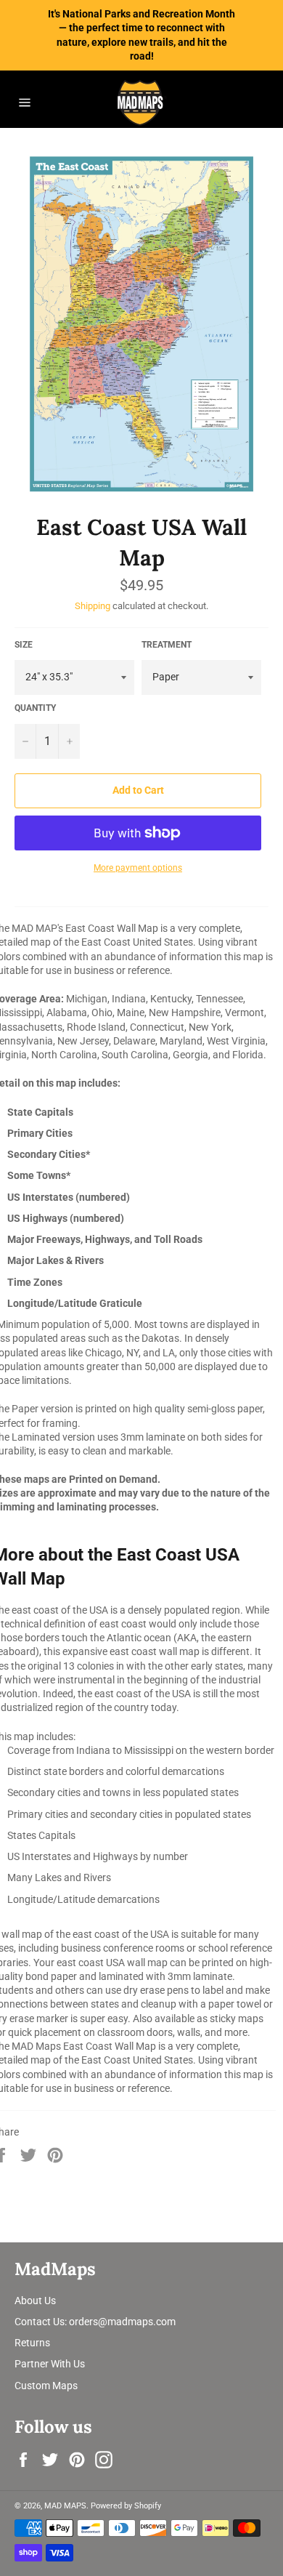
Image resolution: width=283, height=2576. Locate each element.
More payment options (138, 868)
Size (24, 645)
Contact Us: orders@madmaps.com (95, 2322)
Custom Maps (46, 2386)
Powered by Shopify (126, 2506)
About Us (35, 2301)
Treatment (167, 645)
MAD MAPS (65, 2506)
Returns (32, 2343)
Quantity (35, 708)
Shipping (93, 606)
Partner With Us (50, 2364)
